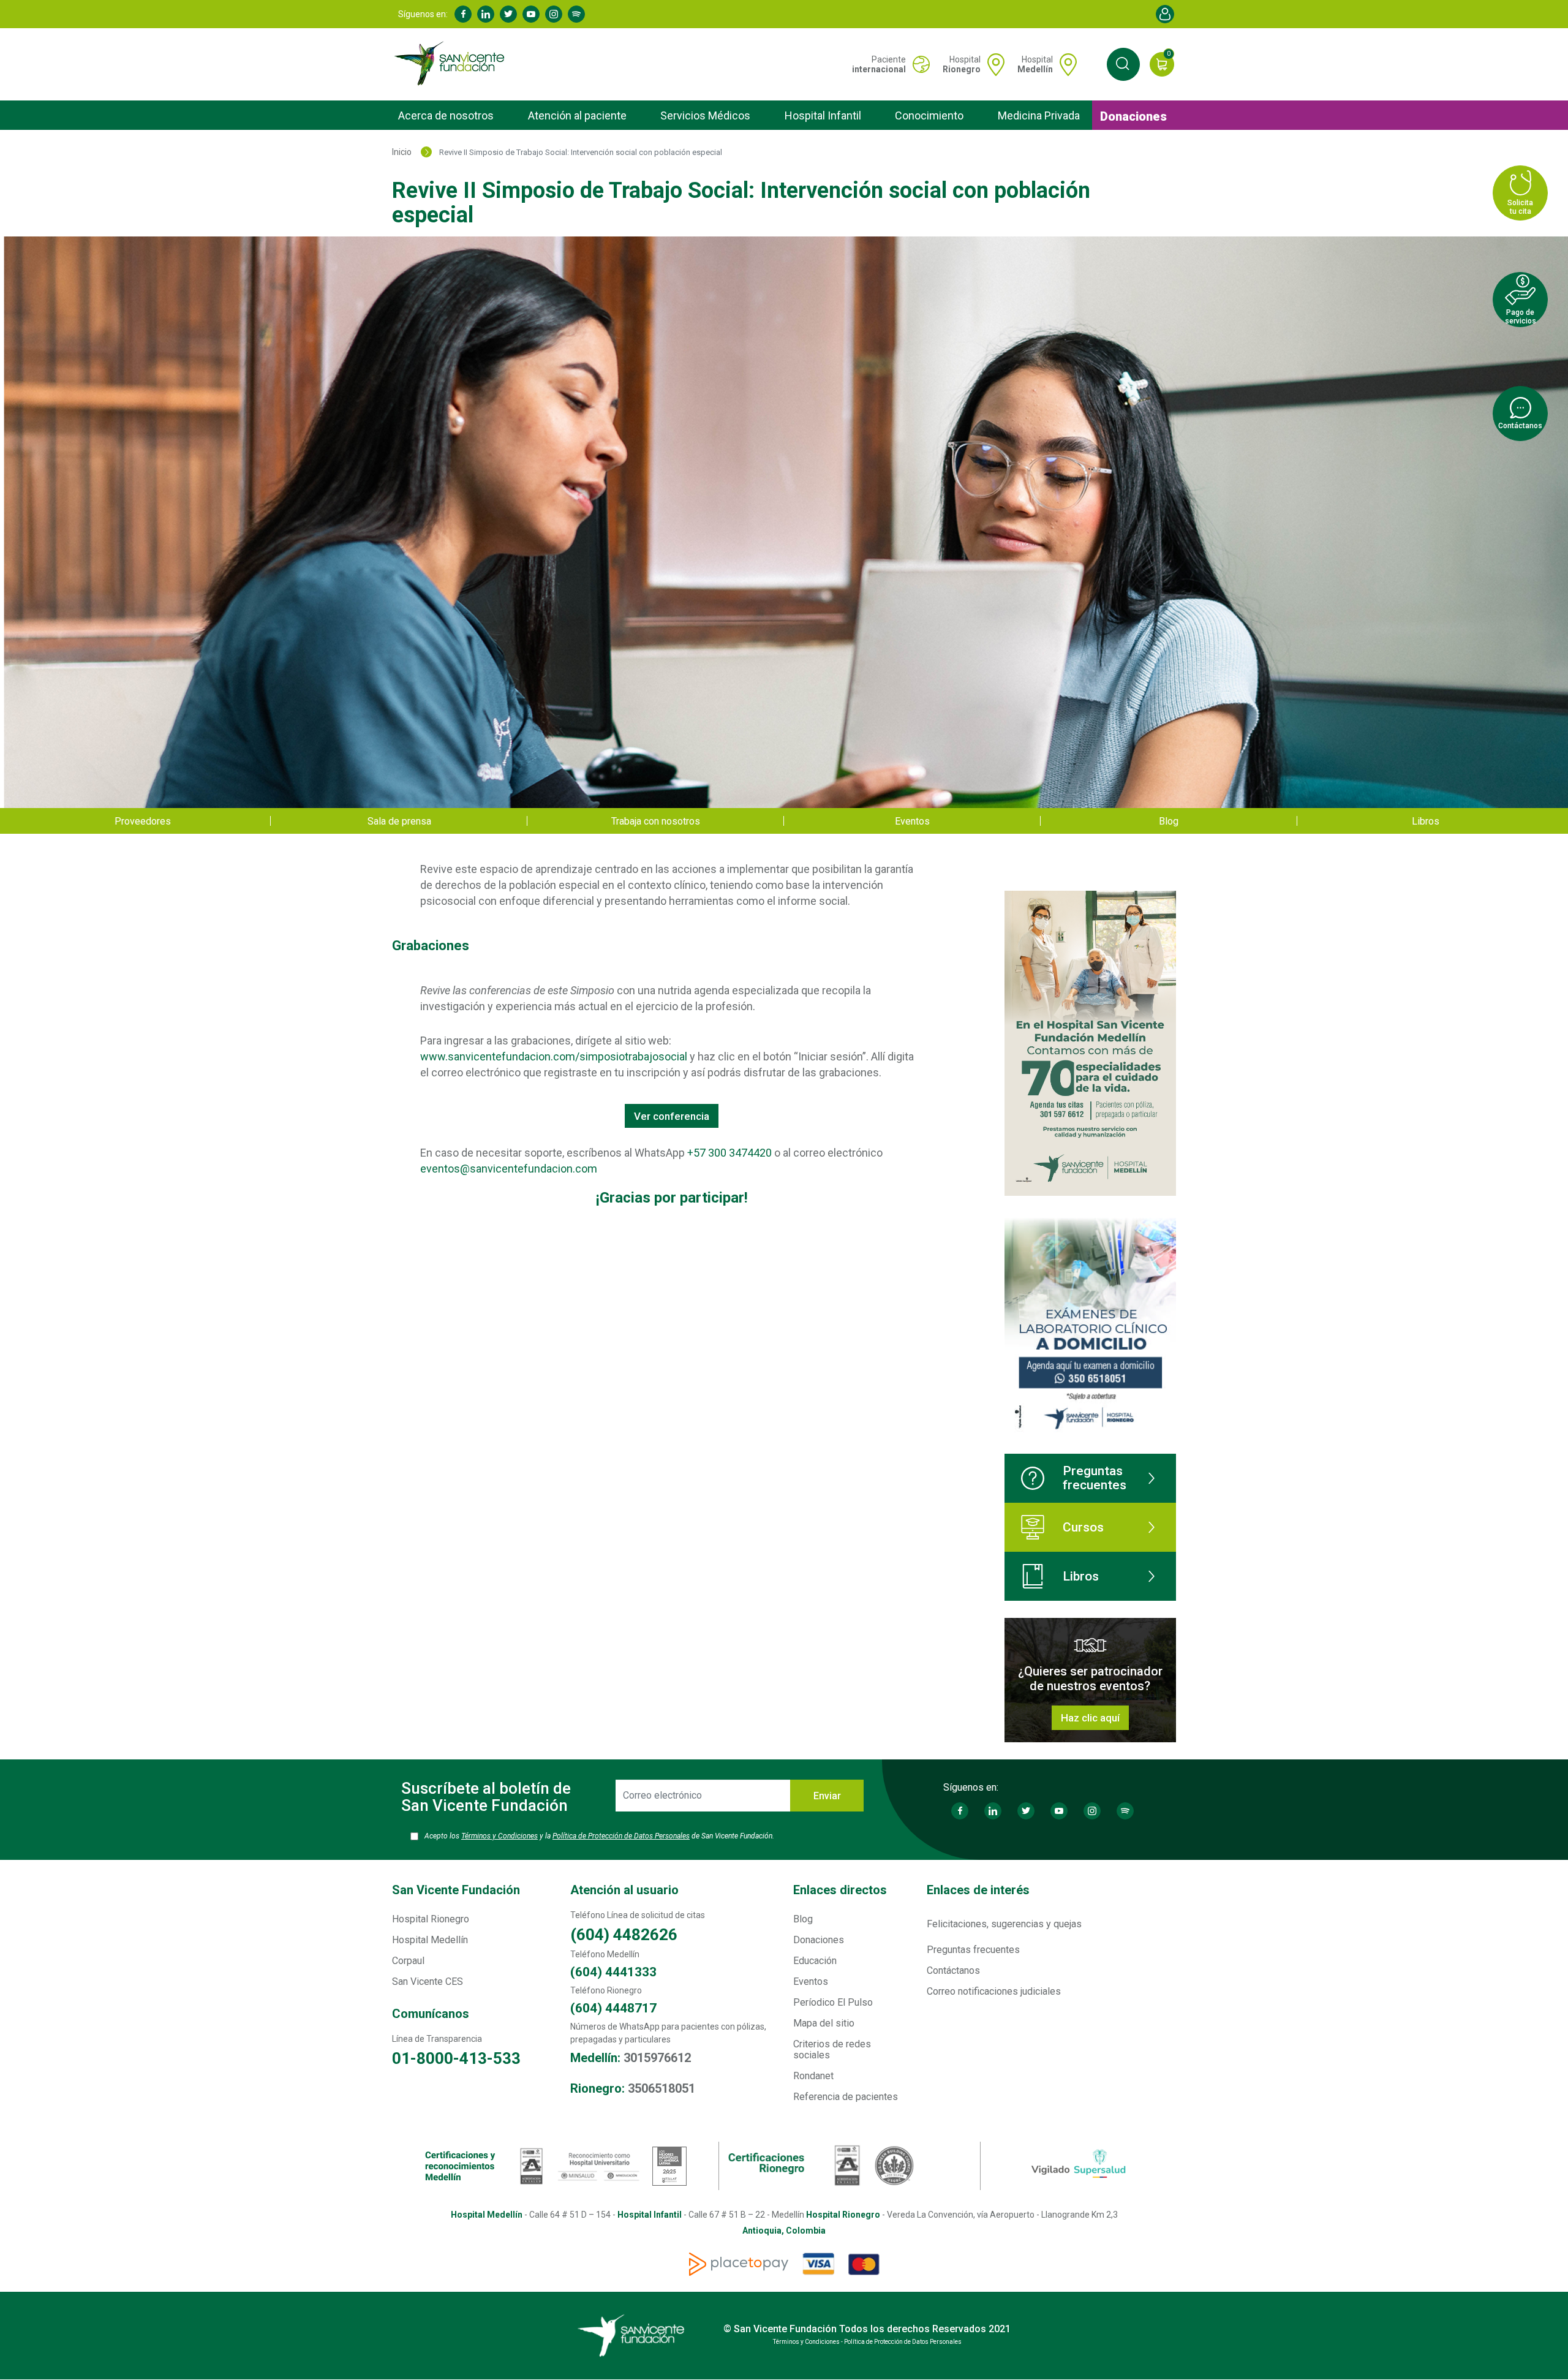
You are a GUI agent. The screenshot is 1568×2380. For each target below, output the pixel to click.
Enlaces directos (840, 1890)
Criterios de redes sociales (832, 2049)
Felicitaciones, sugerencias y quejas (1004, 1924)
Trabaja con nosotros (656, 821)
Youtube (531, 14)
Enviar (827, 1796)
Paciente (879, 64)
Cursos (1083, 1527)
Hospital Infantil (823, 115)
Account (1165, 14)
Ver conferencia (672, 1116)
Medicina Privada (1039, 115)
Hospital (962, 64)
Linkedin (486, 14)
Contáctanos (953, 1970)
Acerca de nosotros (446, 115)
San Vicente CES (428, 1981)
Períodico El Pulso (833, 2002)
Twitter (508, 14)
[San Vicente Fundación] (452, 64)
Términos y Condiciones (499, 1836)
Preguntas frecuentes (1095, 1478)
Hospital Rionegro (431, 1919)
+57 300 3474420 (729, 1153)
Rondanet (813, 2076)
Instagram (554, 14)
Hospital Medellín (430, 1940)
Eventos (912, 821)
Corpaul (408, 1961)
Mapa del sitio (824, 2023)
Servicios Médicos (705, 115)
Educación (815, 1961)
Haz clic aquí (1090, 1718)
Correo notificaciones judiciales (994, 1991)
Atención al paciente (577, 115)
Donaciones (1133, 116)
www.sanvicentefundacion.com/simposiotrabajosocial (554, 1056)
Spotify (576, 14)
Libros (1426, 821)
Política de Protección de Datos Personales (621, 1836)
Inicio (402, 152)
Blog (1169, 821)
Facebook (463, 14)
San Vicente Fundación (456, 1890)
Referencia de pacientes (846, 2097)
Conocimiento (929, 115)
